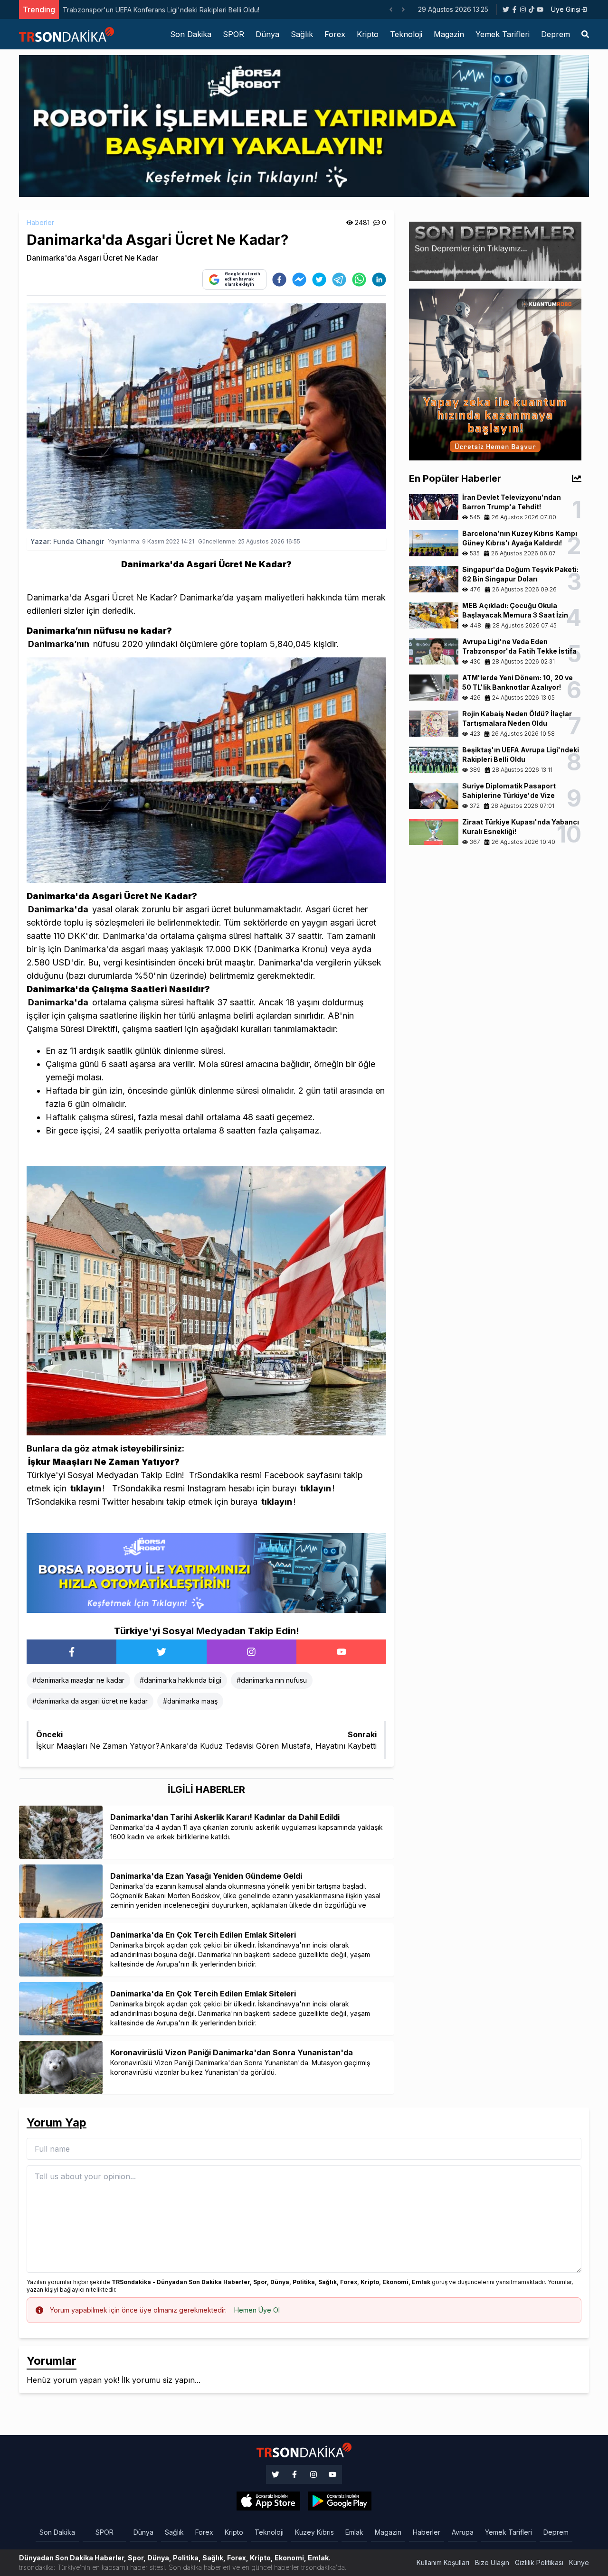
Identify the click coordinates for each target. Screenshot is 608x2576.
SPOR (233, 34)
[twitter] (319, 280)
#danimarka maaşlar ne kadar (78, 1680)
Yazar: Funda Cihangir (67, 541)
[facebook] (279, 280)
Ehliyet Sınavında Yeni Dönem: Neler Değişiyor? (137, 10)
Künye (579, 2562)
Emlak (354, 2532)
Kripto (368, 34)
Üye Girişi (566, 9)
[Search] (585, 34)
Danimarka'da (58, 909)
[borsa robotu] (304, 125)
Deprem (556, 34)
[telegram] (339, 280)
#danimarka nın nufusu (272, 1680)
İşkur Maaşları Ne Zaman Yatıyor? (104, 1462)
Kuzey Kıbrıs (314, 2532)
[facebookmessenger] (299, 280)
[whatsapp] (359, 280)
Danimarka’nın (59, 644)
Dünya (267, 34)
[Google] (268, 2501)
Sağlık (302, 34)
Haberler (40, 222)
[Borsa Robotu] (206, 1573)
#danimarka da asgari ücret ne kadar (90, 1701)
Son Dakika (191, 34)
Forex (335, 34)
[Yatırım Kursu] (495, 374)
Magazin (449, 34)
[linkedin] (379, 280)
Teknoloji (406, 34)
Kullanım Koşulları (443, 2562)
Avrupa (463, 2532)
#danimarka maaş (190, 1701)
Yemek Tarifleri (503, 34)
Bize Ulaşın (492, 2562)
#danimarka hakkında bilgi (180, 1680)
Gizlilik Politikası (539, 2562)
